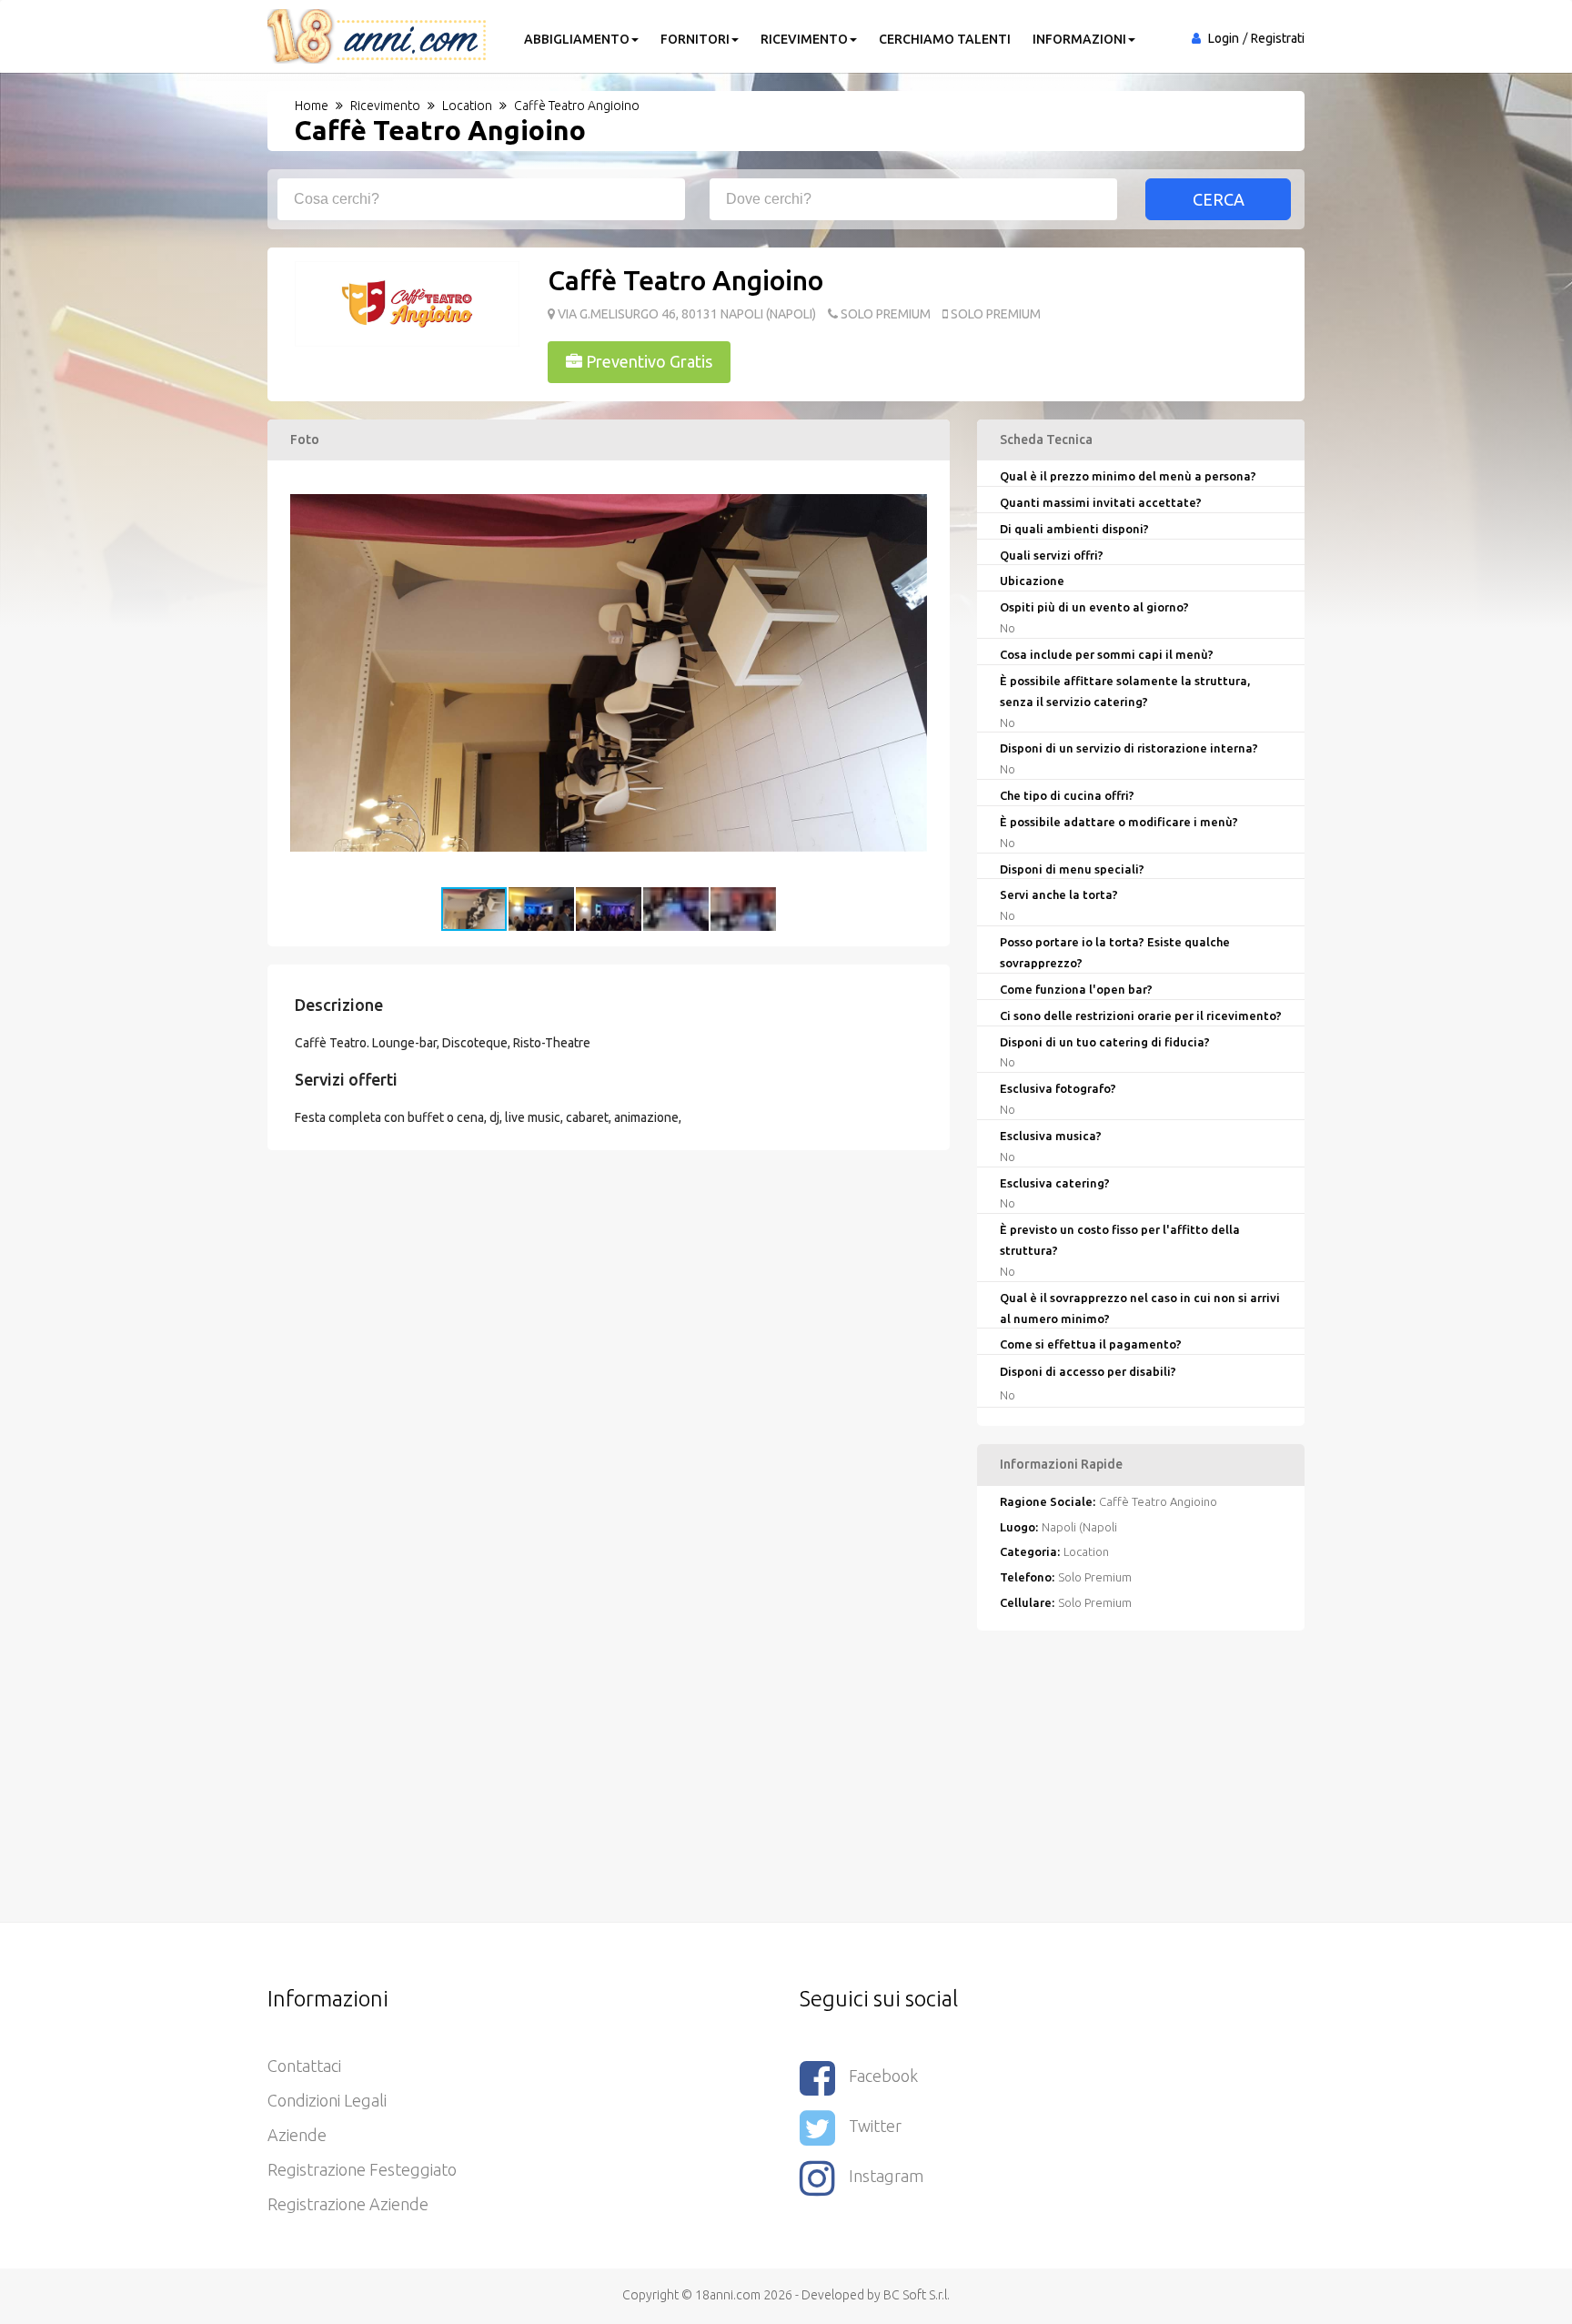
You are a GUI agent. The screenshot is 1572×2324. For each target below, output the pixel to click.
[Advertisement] (786, 1776)
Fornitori (695, 39)
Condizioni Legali (327, 2100)
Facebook (883, 2076)
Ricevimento (804, 39)
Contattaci (304, 2066)
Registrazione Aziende (348, 2204)
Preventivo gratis (647, 361)
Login (1224, 38)
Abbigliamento (577, 39)
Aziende (297, 2135)
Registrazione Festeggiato (362, 2169)
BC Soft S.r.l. (917, 2295)
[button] (911, 477)
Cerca (1219, 199)
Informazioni (1079, 39)
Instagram (886, 2176)
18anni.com (728, 2295)
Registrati (1278, 38)
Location (1086, 1551)
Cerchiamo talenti (945, 39)
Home (312, 106)
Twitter (875, 2126)
